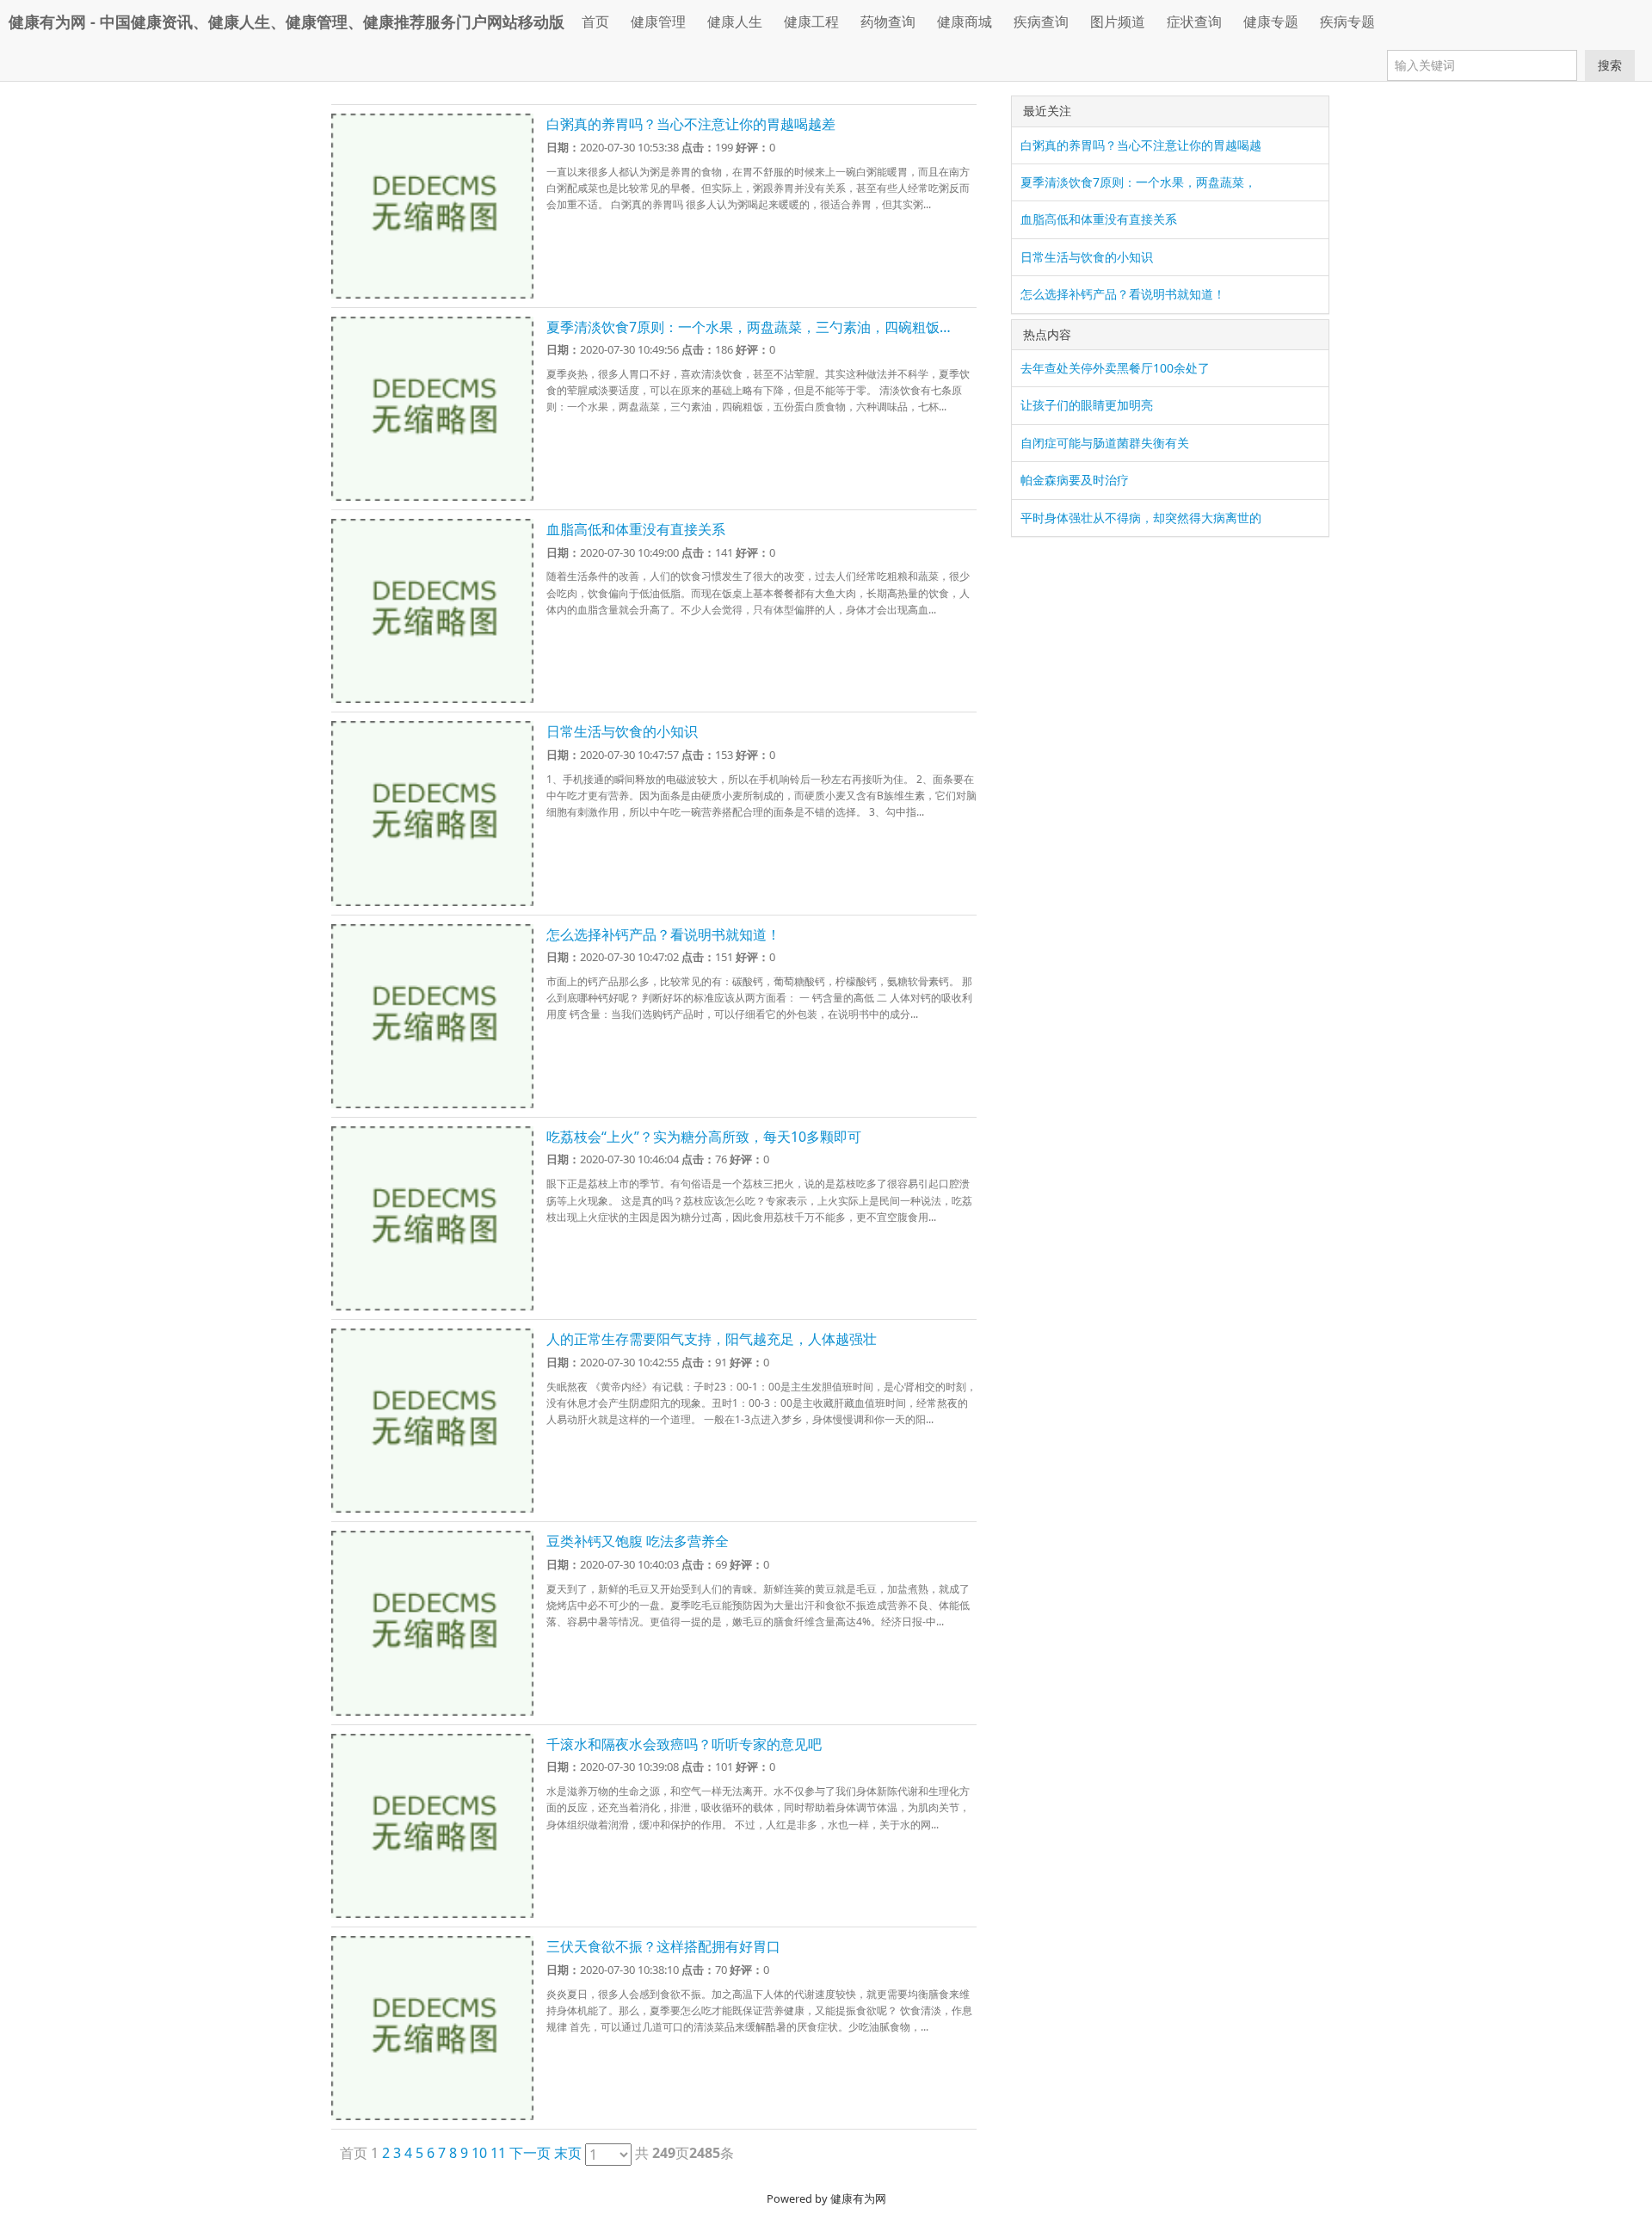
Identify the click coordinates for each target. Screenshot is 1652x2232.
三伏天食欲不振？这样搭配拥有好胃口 (663, 1946)
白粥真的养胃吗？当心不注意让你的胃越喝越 (1141, 145)
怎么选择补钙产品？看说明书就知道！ (663, 934)
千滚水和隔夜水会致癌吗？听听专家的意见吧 (684, 1744)
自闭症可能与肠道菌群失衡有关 (1105, 443)
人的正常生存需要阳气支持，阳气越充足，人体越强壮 (712, 1339)
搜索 (1610, 65)
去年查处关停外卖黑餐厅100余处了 (1115, 368)
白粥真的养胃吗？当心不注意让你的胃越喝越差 (691, 124)
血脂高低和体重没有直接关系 (636, 529)
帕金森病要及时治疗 (1075, 480)
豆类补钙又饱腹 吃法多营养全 (638, 1541)
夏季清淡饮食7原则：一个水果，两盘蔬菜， (1138, 182)
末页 (568, 2153)
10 (479, 2153)
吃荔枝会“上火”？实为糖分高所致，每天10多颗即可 (704, 1137)
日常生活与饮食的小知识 (622, 731)
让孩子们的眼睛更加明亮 (1087, 405)
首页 (595, 22)
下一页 (530, 2153)
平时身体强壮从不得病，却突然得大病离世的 (1141, 518)
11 (498, 2153)
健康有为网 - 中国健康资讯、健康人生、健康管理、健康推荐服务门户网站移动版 (287, 22)
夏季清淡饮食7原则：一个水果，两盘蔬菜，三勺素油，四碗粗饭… (749, 327)
